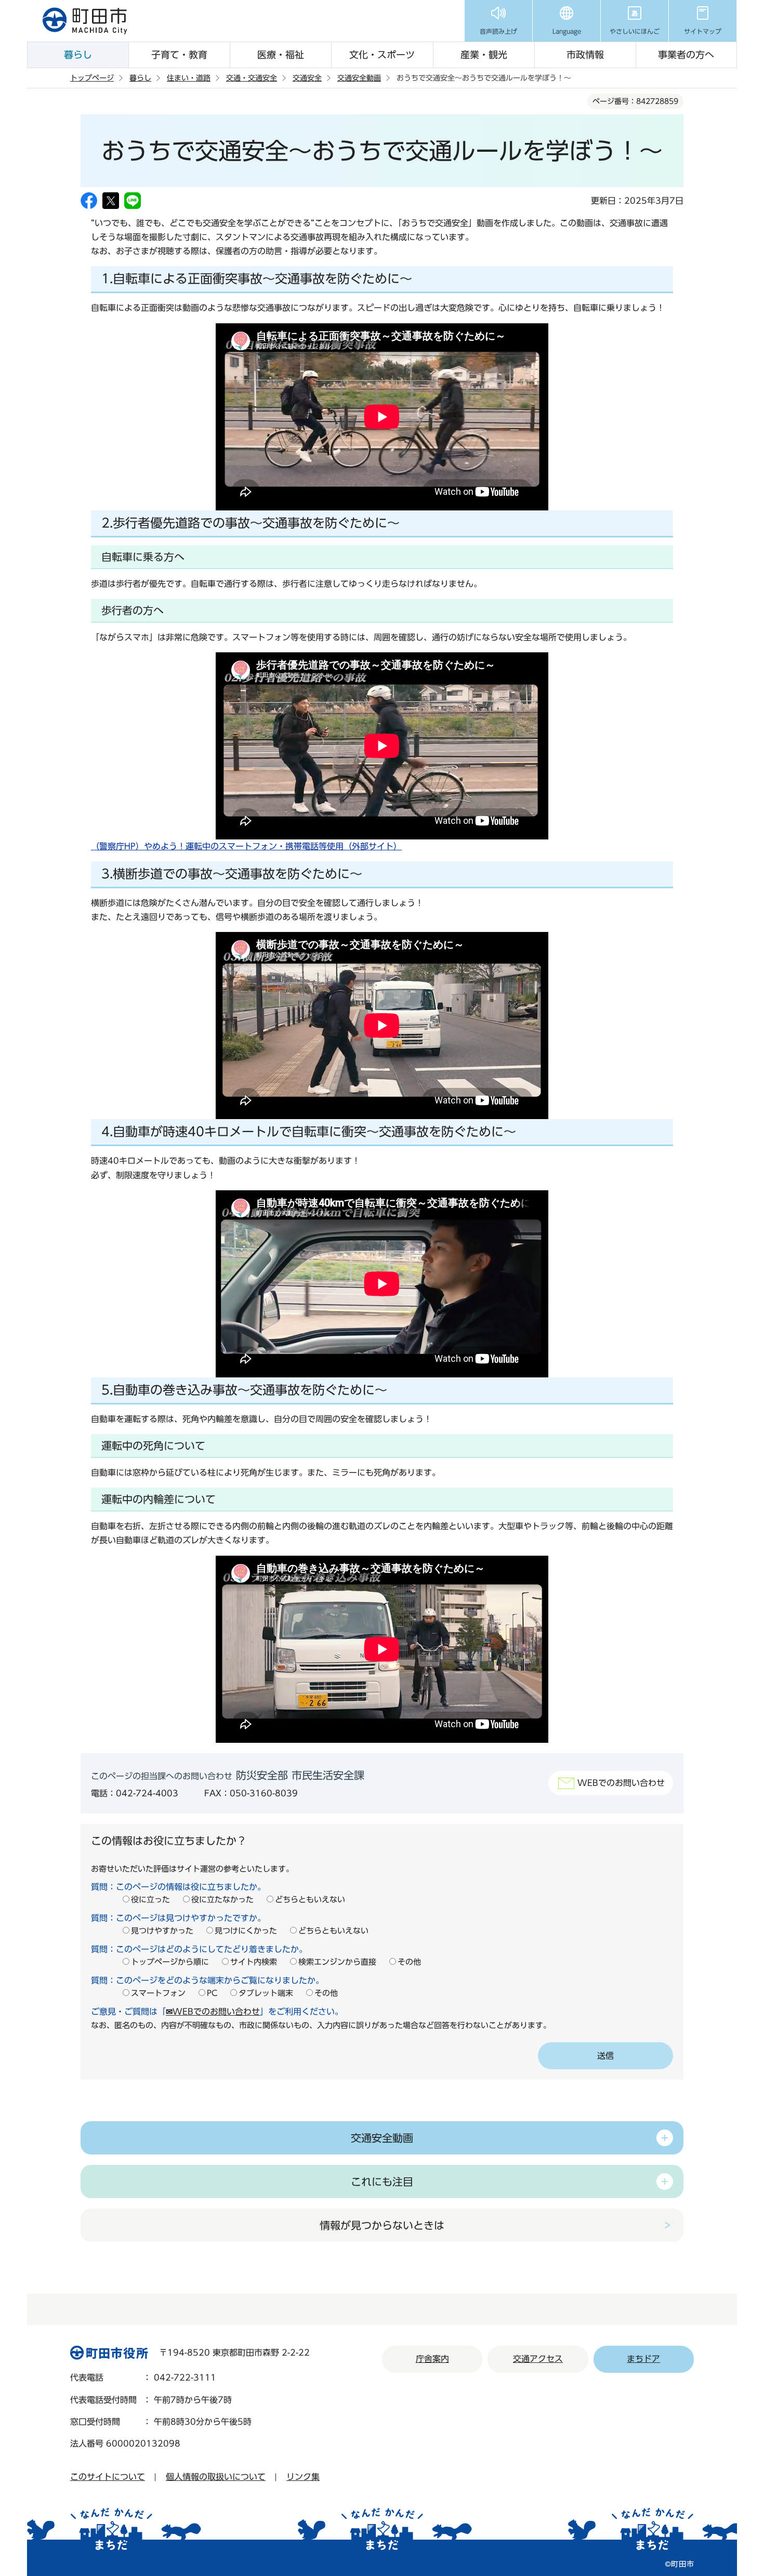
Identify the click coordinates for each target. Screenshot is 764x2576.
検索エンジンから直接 (337, 1962)
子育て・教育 (179, 55)
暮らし (78, 55)
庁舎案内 (432, 2359)
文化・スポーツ (382, 55)
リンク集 (303, 2477)
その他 (409, 1962)
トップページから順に (170, 1962)
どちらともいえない (310, 1900)
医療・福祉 (281, 55)
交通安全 (307, 78)
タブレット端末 (266, 1993)
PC (212, 1993)
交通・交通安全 (252, 78)
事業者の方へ (686, 55)
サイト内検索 (254, 1962)
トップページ (92, 78)
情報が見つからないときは (382, 2225)
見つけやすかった (162, 1931)
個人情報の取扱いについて (216, 2477)
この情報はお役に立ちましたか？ (169, 1841)
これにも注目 (382, 2181)
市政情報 (585, 55)
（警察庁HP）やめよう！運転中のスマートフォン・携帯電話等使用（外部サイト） (246, 846)
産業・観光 (484, 55)
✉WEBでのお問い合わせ (213, 2012)
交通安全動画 (359, 78)
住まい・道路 (189, 78)
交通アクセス (538, 2359)
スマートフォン (158, 1993)
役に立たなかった (222, 1900)
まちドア (643, 2359)
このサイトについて (108, 2477)
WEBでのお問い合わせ (621, 1783)
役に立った (150, 1900)
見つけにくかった (246, 1931)
